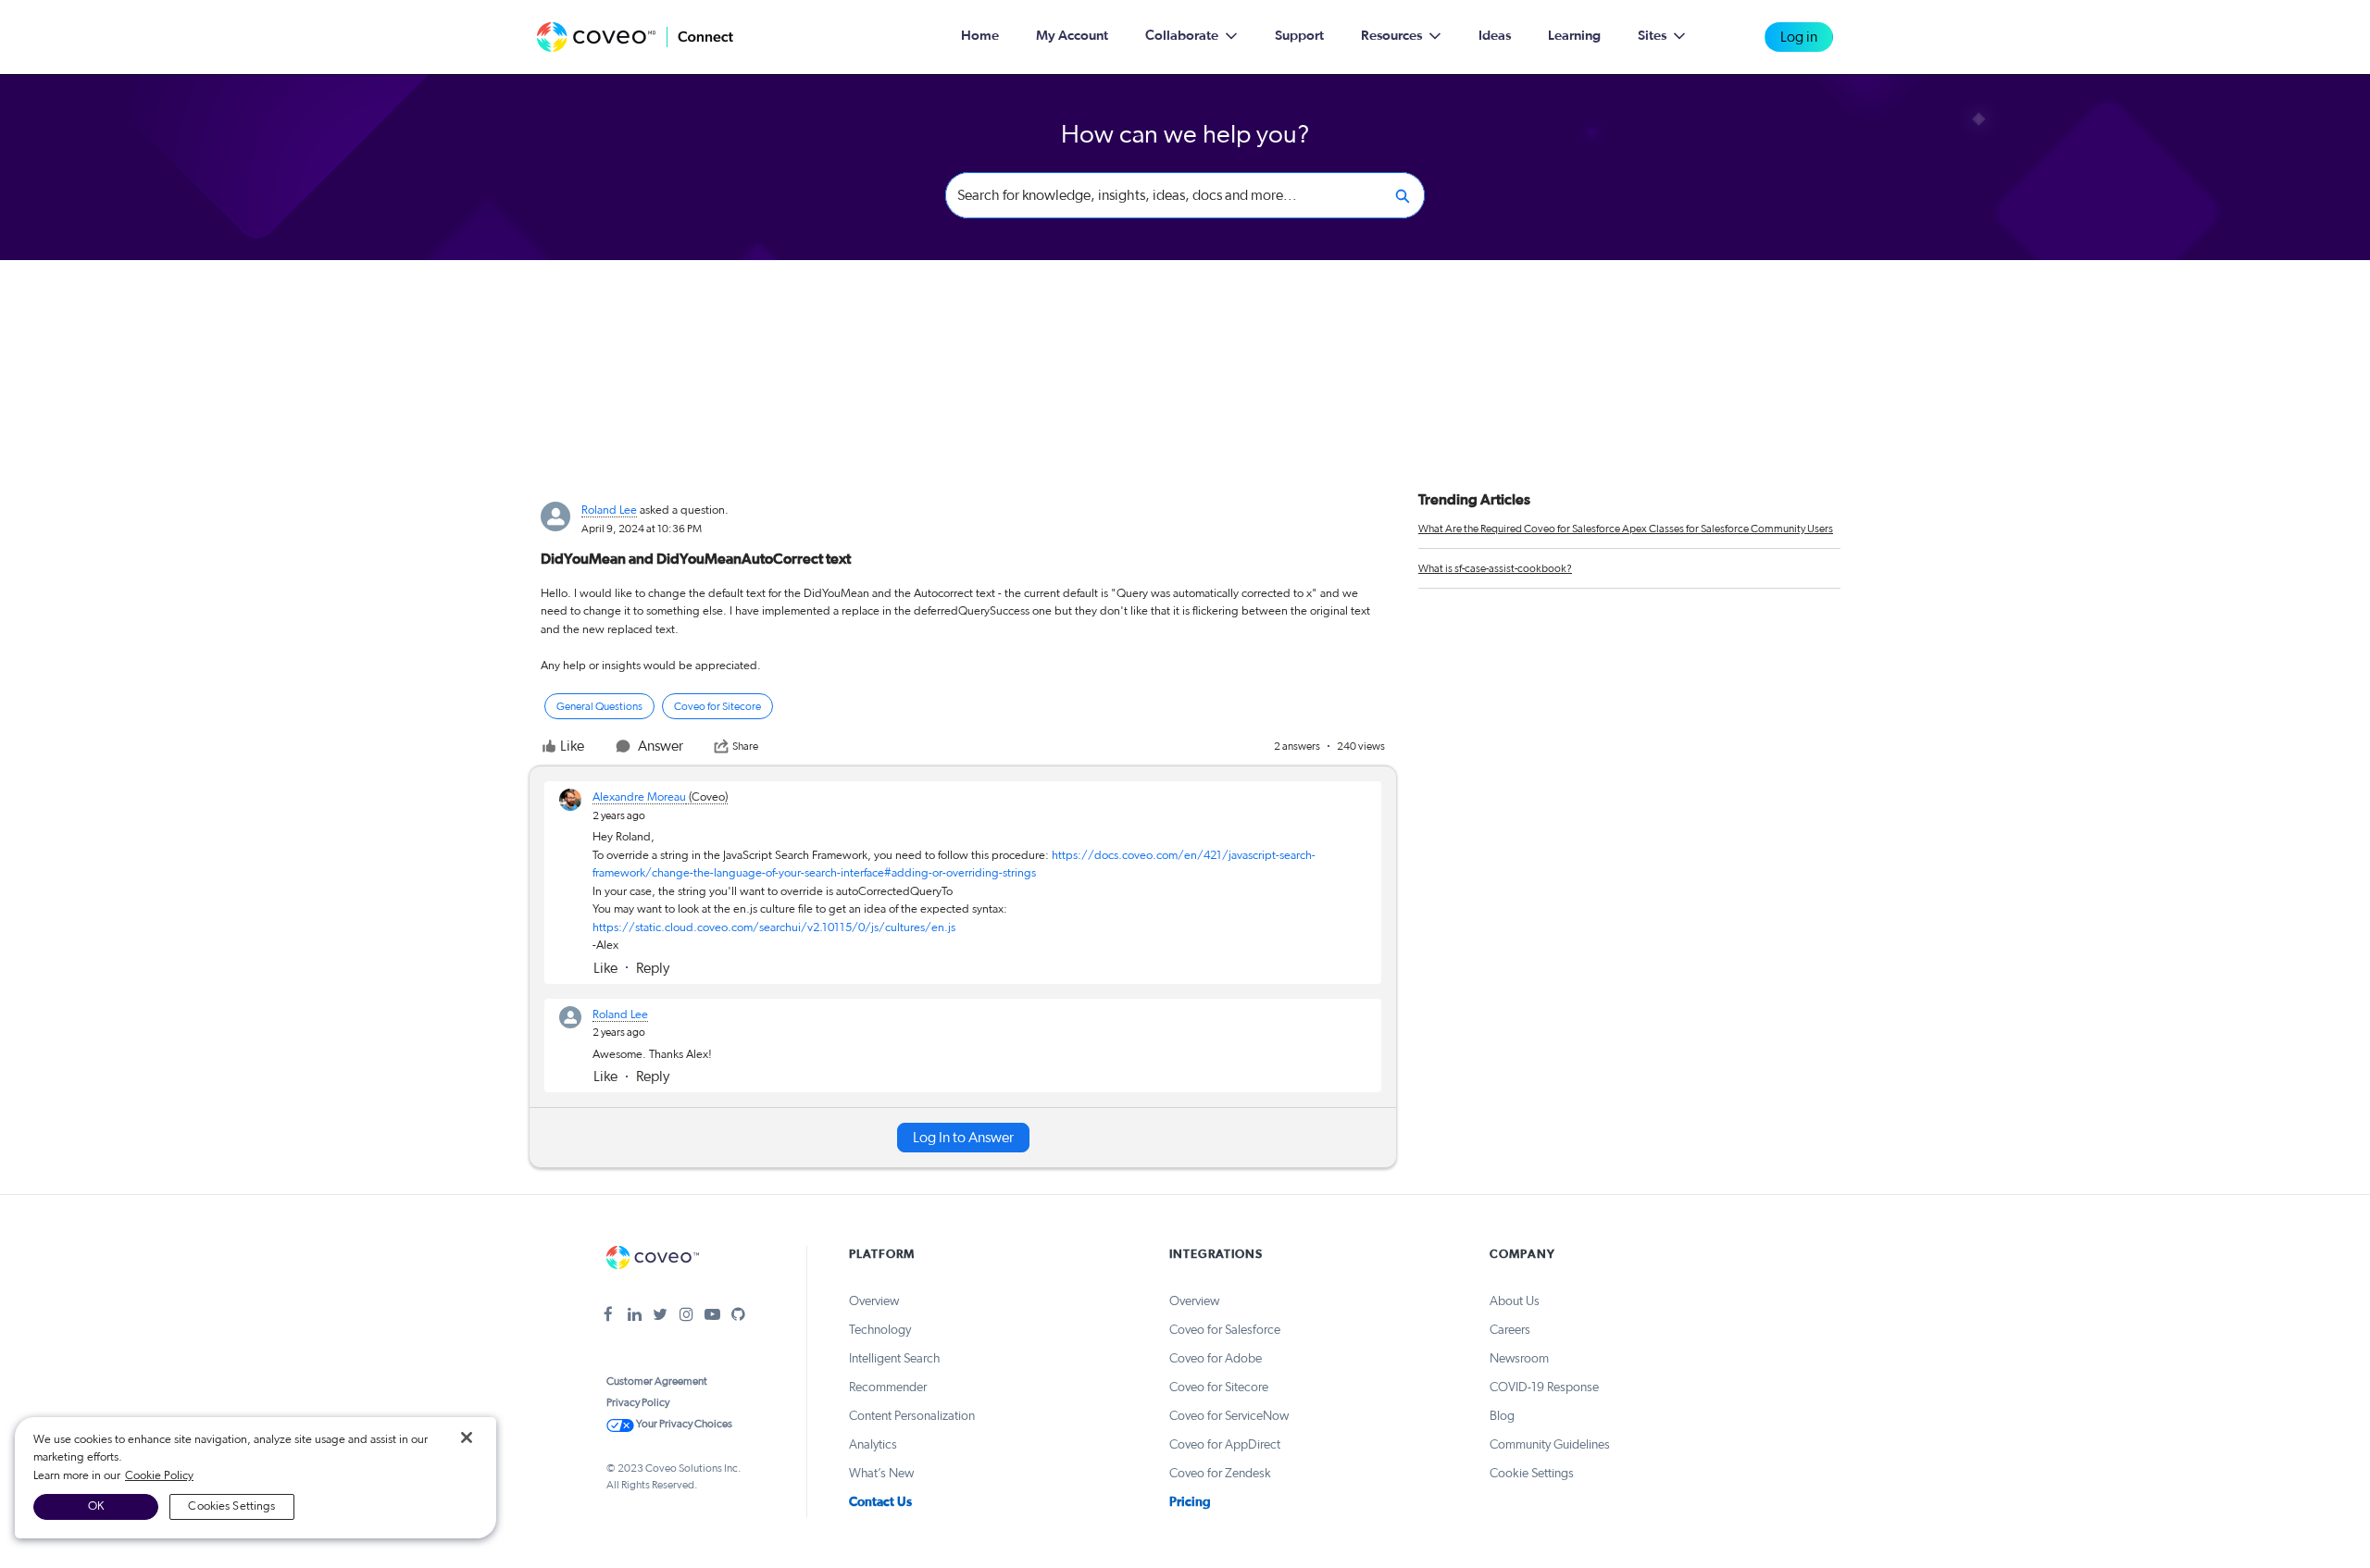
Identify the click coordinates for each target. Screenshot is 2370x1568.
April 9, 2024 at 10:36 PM (642, 529)
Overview (874, 1301)
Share (745, 746)
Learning (1574, 36)
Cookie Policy (159, 1476)
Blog (1502, 1416)
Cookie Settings (1532, 1474)
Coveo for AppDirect (1225, 1445)
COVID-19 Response (1544, 1388)
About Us (1515, 1301)
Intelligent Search (894, 1359)
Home (980, 36)
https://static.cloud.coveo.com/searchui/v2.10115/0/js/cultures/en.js (774, 928)
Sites (1652, 36)
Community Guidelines (1550, 1445)
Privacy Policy (638, 1402)
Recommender (888, 1388)
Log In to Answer (963, 1138)
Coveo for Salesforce (1225, 1330)
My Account (1072, 36)
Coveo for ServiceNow (1229, 1416)
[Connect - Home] (635, 37)
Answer (661, 746)
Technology (880, 1330)
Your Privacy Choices (683, 1424)
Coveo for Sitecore (1219, 1388)
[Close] (467, 1437)
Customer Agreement (657, 1381)
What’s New (881, 1474)
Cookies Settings (231, 1506)
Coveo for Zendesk (1220, 1474)
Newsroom (1519, 1359)
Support (1299, 36)
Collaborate (1182, 36)
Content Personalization (912, 1416)
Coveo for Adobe (1216, 1359)
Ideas (1495, 36)
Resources (1391, 36)
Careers (1510, 1330)
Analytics (873, 1445)
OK (96, 1506)
